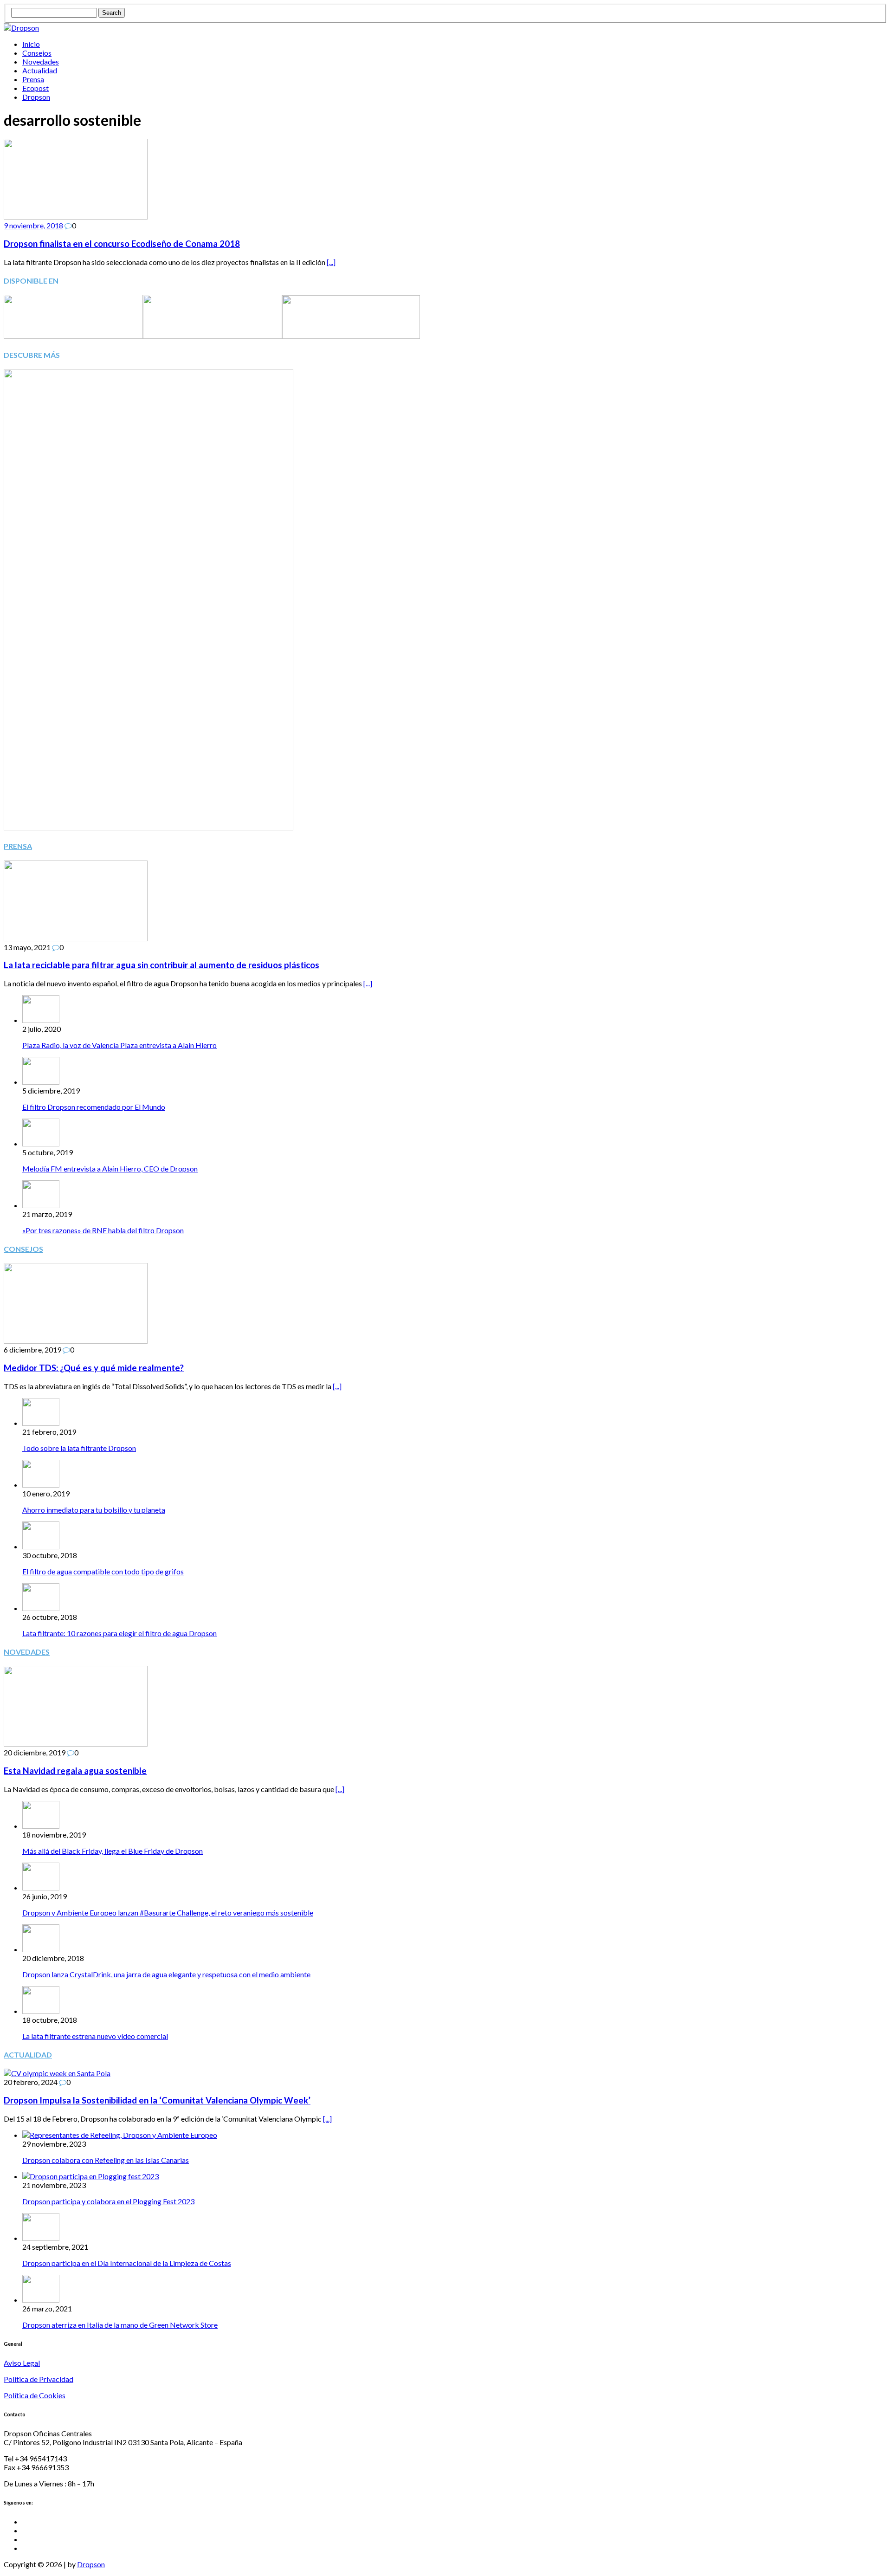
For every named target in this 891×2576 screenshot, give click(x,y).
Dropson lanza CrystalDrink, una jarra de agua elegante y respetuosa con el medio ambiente (166, 1974)
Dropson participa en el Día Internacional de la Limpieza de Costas (127, 2263)
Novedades (41, 61)
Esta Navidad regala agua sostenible (75, 1771)
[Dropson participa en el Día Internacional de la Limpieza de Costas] (41, 2238)
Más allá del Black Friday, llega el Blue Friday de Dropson (113, 1851)
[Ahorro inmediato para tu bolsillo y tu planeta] (41, 1485)
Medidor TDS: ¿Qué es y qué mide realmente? (94, 1368)
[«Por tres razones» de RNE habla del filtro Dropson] (41, 1205)
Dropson (36, 97)
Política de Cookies (35, 2395)
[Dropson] (445, 28)
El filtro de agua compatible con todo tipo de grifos (103, 1571)
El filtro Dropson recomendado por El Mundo (94, 1107)
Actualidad (40, 70)
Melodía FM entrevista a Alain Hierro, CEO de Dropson (110, 1168)
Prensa (33, 79)
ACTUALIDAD (28, 2055)
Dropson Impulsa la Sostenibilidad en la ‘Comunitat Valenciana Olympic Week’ (157, 2100)
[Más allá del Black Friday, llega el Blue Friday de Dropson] (41, 1826)
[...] (331, 262)
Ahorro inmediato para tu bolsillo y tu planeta (94, 1510)
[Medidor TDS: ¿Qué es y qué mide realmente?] (76, 1341)
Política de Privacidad (39, 2379)
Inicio (31, 44)
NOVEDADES (27, 1652)
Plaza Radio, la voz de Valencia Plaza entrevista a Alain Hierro (119, 1045)
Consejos (37, 53)
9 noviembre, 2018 (33, 225)
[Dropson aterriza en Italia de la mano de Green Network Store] (41, 2300)
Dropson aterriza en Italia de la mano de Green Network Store (120, 2325)
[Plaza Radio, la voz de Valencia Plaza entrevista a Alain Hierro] (41, 1020)
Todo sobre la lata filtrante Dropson (79, 1448)
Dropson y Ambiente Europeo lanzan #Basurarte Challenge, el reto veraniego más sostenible (168, 1913)
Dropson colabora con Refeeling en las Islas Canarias (106, 2160)
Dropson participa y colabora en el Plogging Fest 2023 (108, 2201)
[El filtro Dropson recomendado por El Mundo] (41, 1082)
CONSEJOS (23, 1249)
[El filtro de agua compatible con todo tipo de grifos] (41, 1546)
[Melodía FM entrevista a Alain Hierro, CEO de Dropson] (41, 1143)
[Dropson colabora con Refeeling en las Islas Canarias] (120, 2135)
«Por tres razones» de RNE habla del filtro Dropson (103, 1230)
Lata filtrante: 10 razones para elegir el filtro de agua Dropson (119, 1633)
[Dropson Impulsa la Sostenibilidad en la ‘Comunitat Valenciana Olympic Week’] (57, 2073)
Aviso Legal (22, 2363)
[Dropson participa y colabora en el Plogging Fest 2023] (90, 2176)
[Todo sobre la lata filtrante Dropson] (41, 1423)
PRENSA (18, 846)
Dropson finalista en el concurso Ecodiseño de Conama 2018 (122, 244)
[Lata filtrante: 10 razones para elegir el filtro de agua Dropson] (41, 1608)
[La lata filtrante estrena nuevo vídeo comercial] (41, 2011)
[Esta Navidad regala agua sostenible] (76, 1744)
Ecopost (36, 88)
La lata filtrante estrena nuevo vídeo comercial (95, 2036)
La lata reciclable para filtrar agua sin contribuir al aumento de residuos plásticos (161, 965)
